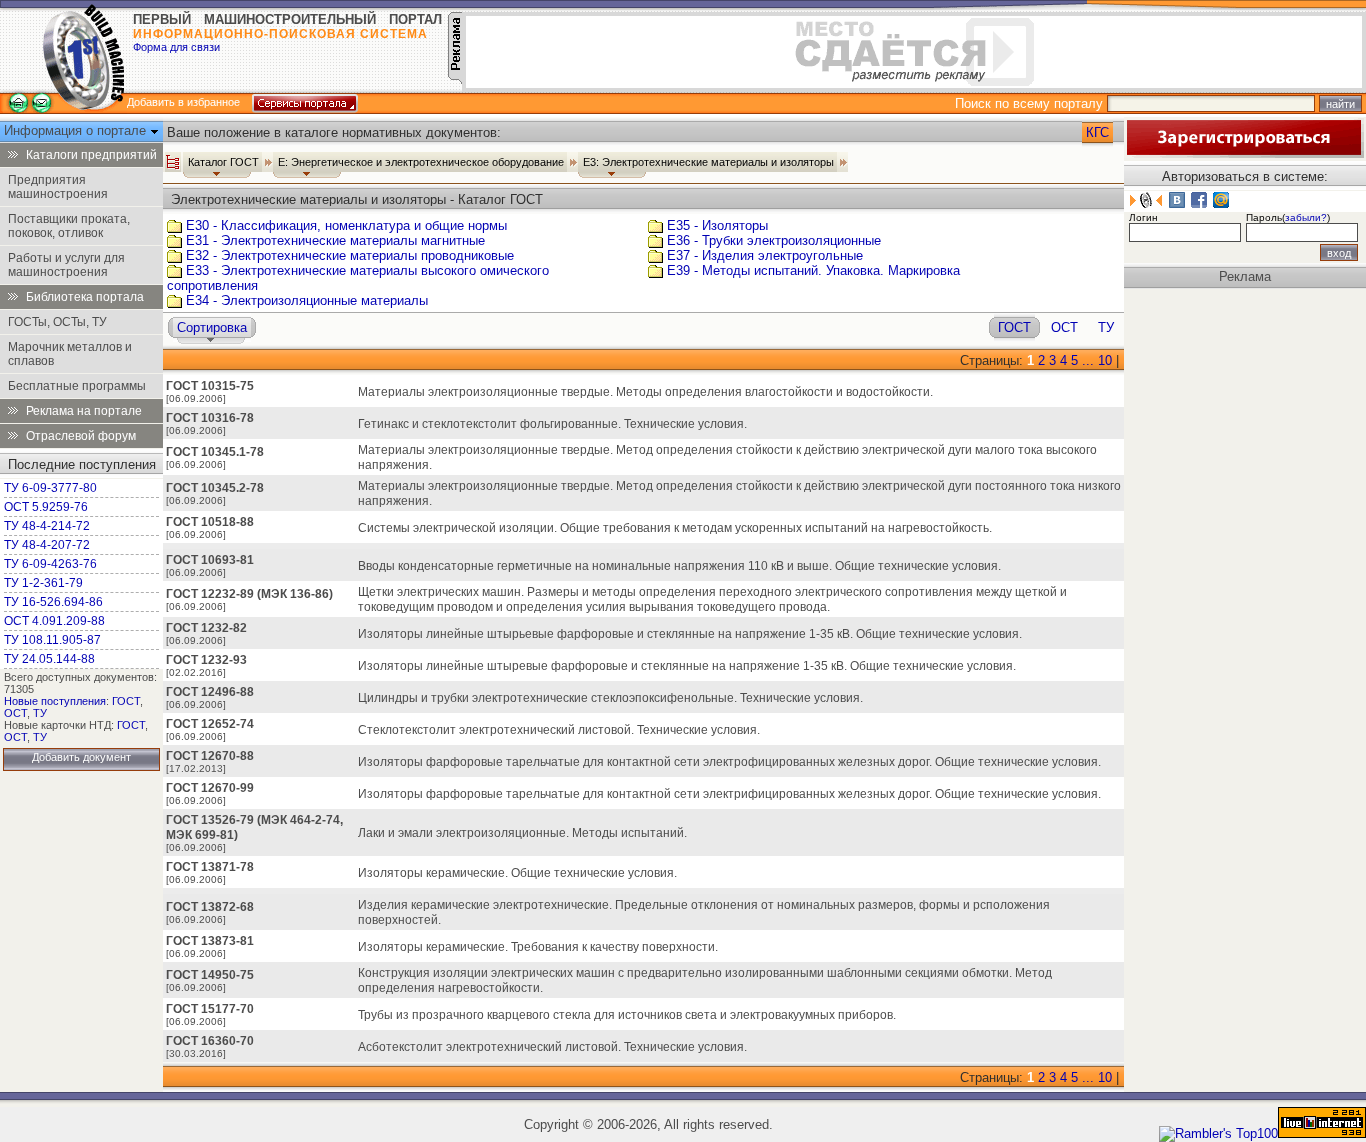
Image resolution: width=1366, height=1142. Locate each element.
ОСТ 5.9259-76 (46, 507)
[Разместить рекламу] (455, 79)
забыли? (1306, 217)
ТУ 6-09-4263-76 (50, 564)
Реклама (1245, 276)
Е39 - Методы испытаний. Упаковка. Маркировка (813, 270)
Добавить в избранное (183, 102)
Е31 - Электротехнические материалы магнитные (335, 240)
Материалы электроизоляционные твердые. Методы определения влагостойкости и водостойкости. (645, 392)
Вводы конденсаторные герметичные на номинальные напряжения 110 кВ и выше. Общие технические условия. (679, 566)
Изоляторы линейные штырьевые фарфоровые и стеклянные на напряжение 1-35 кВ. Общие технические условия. (690, 634)
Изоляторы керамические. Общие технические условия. (517, 873)
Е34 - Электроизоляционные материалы (307, 300)
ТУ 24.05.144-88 (49, 659)
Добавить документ (81, 757)
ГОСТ (126, 701)
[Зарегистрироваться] (1244, 153)
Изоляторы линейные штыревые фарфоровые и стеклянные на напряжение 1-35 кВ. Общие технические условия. (687, 666)
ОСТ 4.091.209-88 (54, 621)
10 (1105, 360)
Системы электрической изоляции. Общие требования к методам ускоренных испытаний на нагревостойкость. (675, 528)
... (1088, 360)
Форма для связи (176, 47)
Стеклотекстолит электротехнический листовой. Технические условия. (559, 730)
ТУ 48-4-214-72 (47, 526)
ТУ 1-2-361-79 (43, 583)
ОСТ (15, 713)
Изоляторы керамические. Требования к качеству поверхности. (538, 947)
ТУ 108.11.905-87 (52, 640)
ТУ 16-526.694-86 (53, 602)
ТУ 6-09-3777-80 (50, 488)
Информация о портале (77, 130)
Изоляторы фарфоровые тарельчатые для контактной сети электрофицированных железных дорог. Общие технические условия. (729, 762)
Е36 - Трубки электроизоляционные (774, 240)
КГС (1097, 132)
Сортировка (212, 327)
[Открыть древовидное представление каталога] (173, 162)
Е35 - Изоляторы (717, 225)
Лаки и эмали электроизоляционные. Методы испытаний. (522, 833)
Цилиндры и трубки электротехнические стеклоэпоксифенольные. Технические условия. (610, 698)
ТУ (40, 713)
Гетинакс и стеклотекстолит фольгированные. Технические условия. (552, 424)
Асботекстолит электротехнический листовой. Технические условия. (552, 1047)
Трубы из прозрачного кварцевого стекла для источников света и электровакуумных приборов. (627, 1015)
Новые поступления (55, 701)
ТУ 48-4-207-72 (47, 545)
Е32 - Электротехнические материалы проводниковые (350, 255)
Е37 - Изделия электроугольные (765, 255)
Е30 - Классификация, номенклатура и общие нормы (346, 225)
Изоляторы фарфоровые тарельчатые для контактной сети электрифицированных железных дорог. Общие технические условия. (729, 794)
